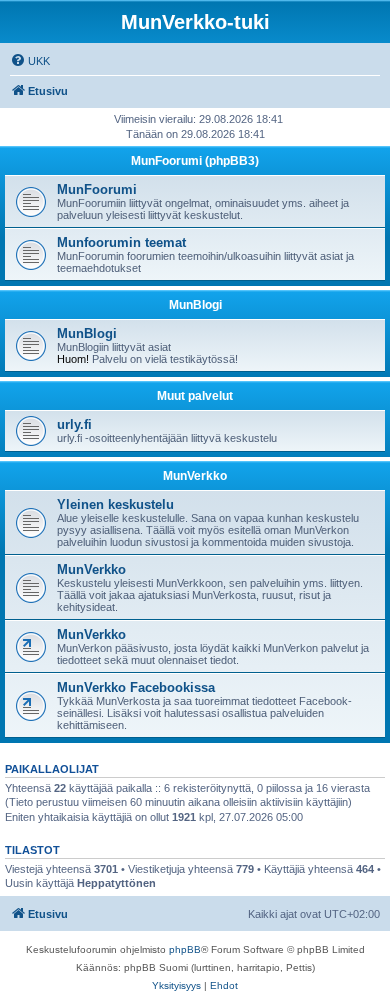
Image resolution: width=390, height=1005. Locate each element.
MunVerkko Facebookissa (136, 687)
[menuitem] (30, 61)
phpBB (185, 949)
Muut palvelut (195, 396)
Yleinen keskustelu (115, 504)
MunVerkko (195, 476)
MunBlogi (195, 305)
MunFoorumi (97, 189)
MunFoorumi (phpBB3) (195, 161)
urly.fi (74, 424)
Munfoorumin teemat (121, 242)
